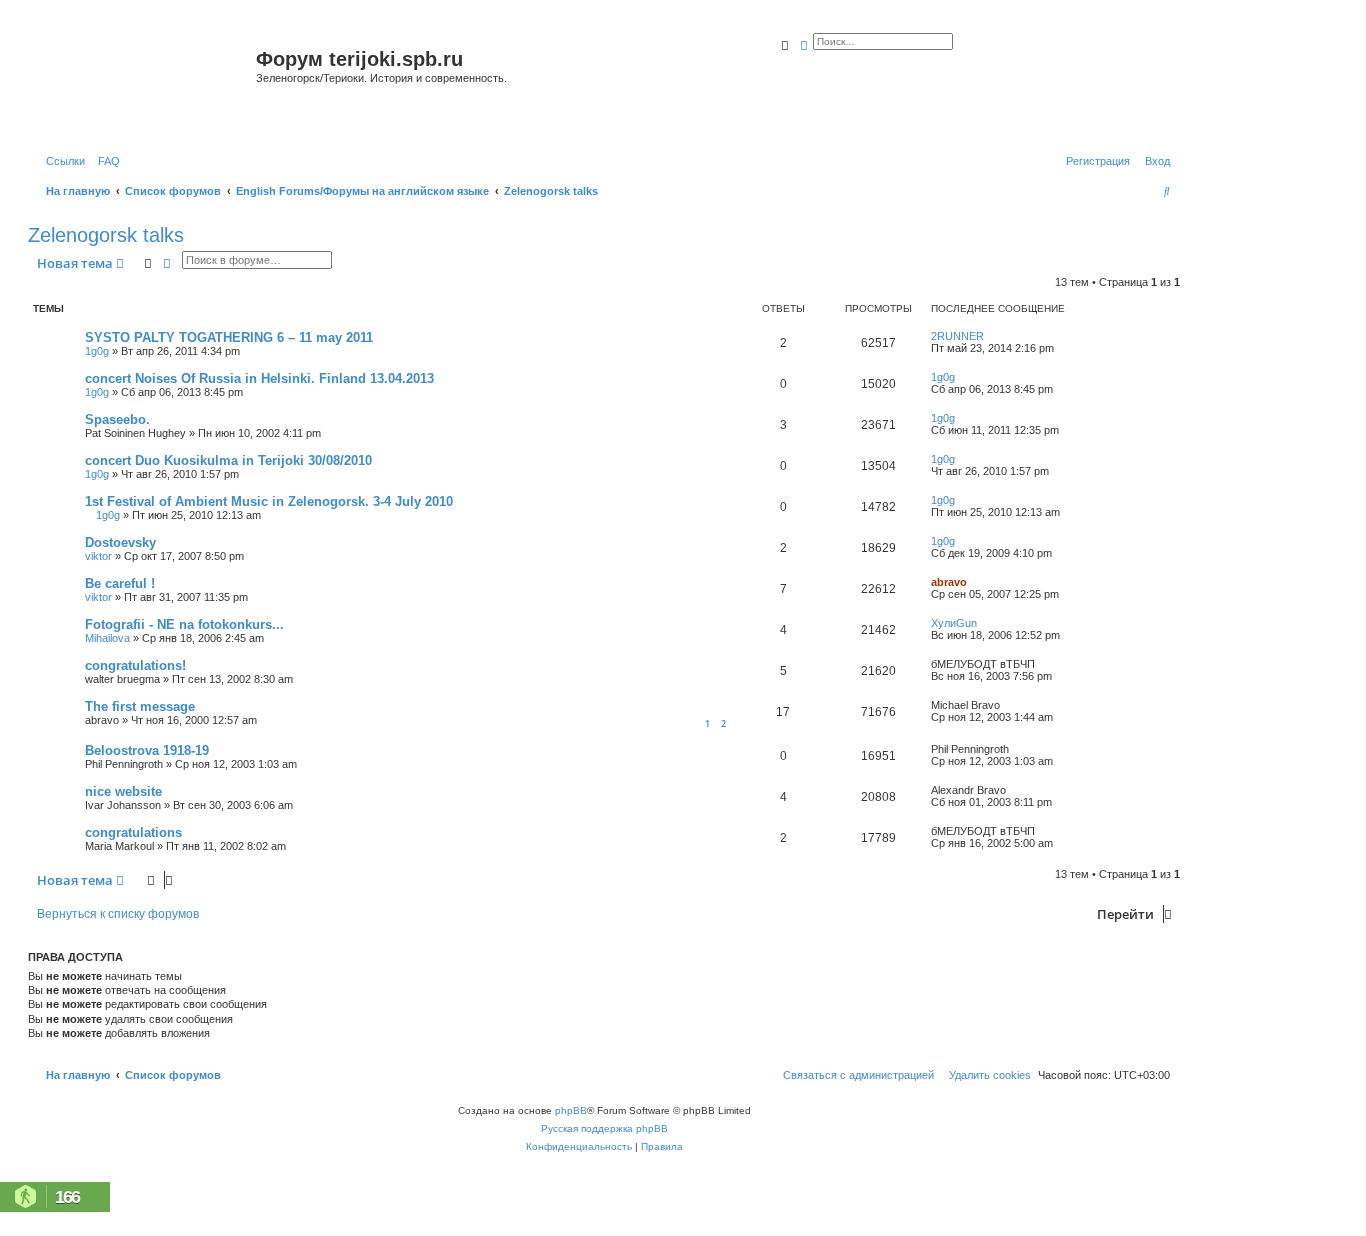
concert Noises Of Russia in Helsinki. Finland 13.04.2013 (259, 378)
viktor (98, 556)
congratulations (133, 832)
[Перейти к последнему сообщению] (991, 336)
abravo (949, 582)
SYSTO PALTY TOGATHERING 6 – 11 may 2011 (229, 337)
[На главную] (144, 83)
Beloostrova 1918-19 (147, 750)
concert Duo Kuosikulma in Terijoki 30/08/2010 (228, 460)
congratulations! (135, 665)
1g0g (97, 351)
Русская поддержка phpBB (604, 1128)
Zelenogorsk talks (106, 235)
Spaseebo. (117, 419)
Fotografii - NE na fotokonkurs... (184, 624)
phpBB (571, 1110)
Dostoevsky (120, 542)
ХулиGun (954, 623)
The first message (140, 706)
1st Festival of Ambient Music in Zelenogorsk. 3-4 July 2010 (269, 501)
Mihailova (107, 638)
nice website (123, 791)
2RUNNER (957, 336)
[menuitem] (105, 161)
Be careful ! (120, 583)
